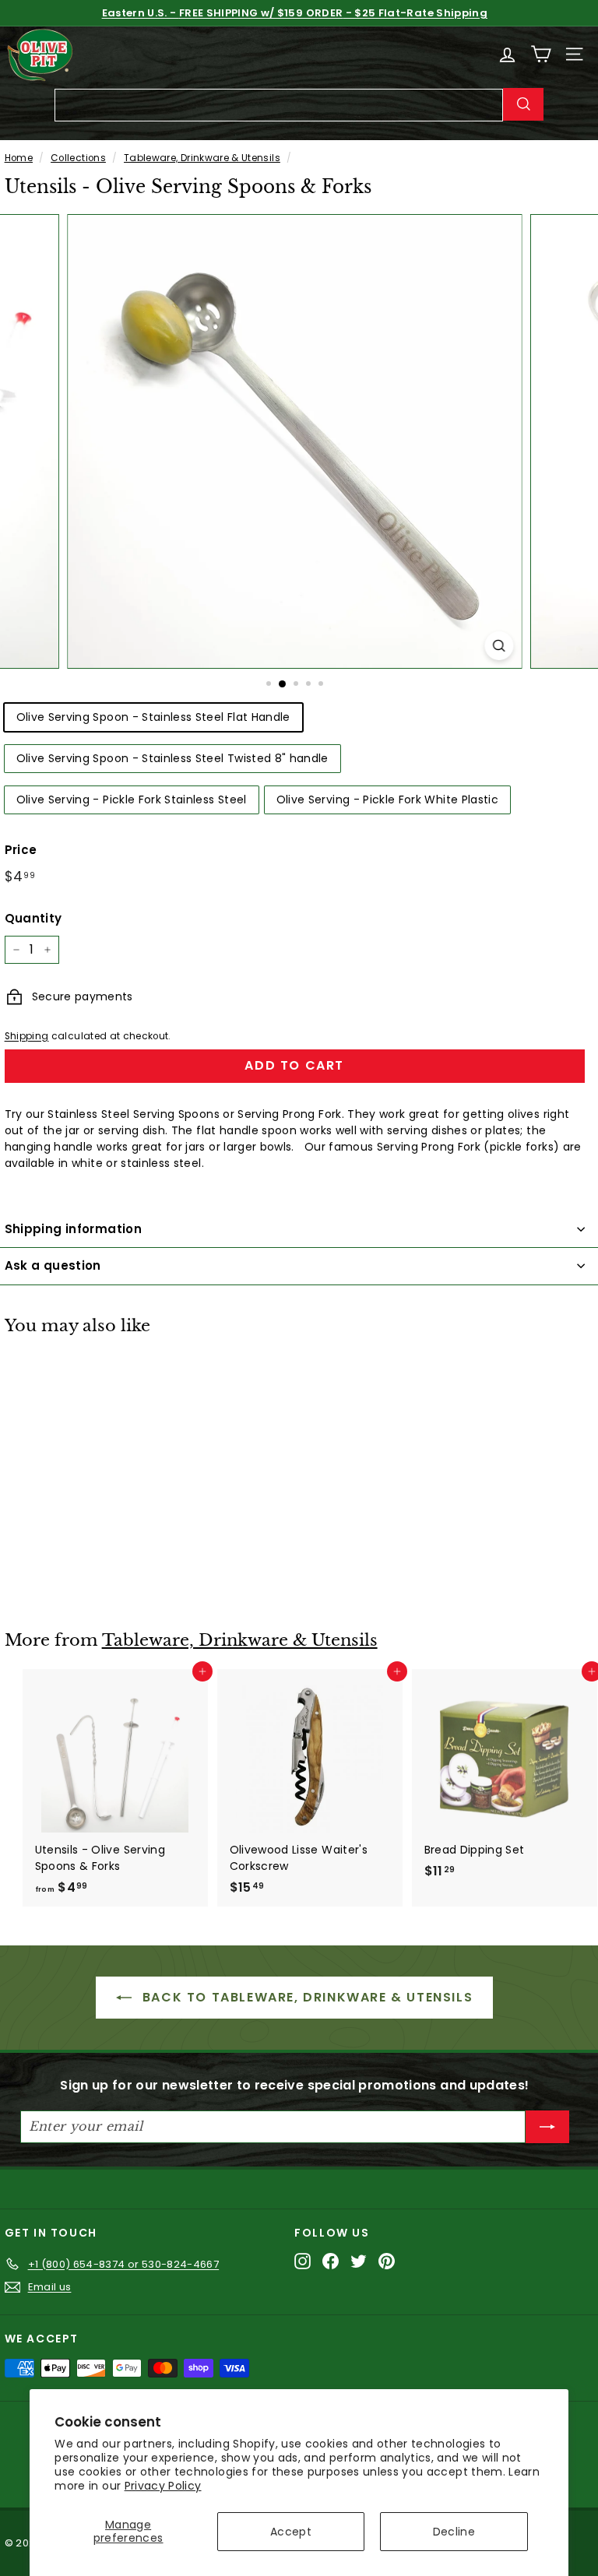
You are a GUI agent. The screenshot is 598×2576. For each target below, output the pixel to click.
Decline (454, 2532)
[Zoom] (500, 646)
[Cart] (541, 54)
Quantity (33, 918)
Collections (78, 158)
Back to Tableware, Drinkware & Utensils (305, 1997)
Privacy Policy (163, 2486)
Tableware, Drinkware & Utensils (202, 158)
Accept (291, 2532)
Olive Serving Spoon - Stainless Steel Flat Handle (153, 717)
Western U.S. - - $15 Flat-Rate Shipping (294, 13)
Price (21, 850)
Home (19, 158)
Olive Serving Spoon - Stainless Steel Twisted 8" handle (172, 758)
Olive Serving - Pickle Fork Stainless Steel (132, 800)
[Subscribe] (547, 2127)
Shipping (27, 1036)
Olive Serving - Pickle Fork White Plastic (387, 800)
